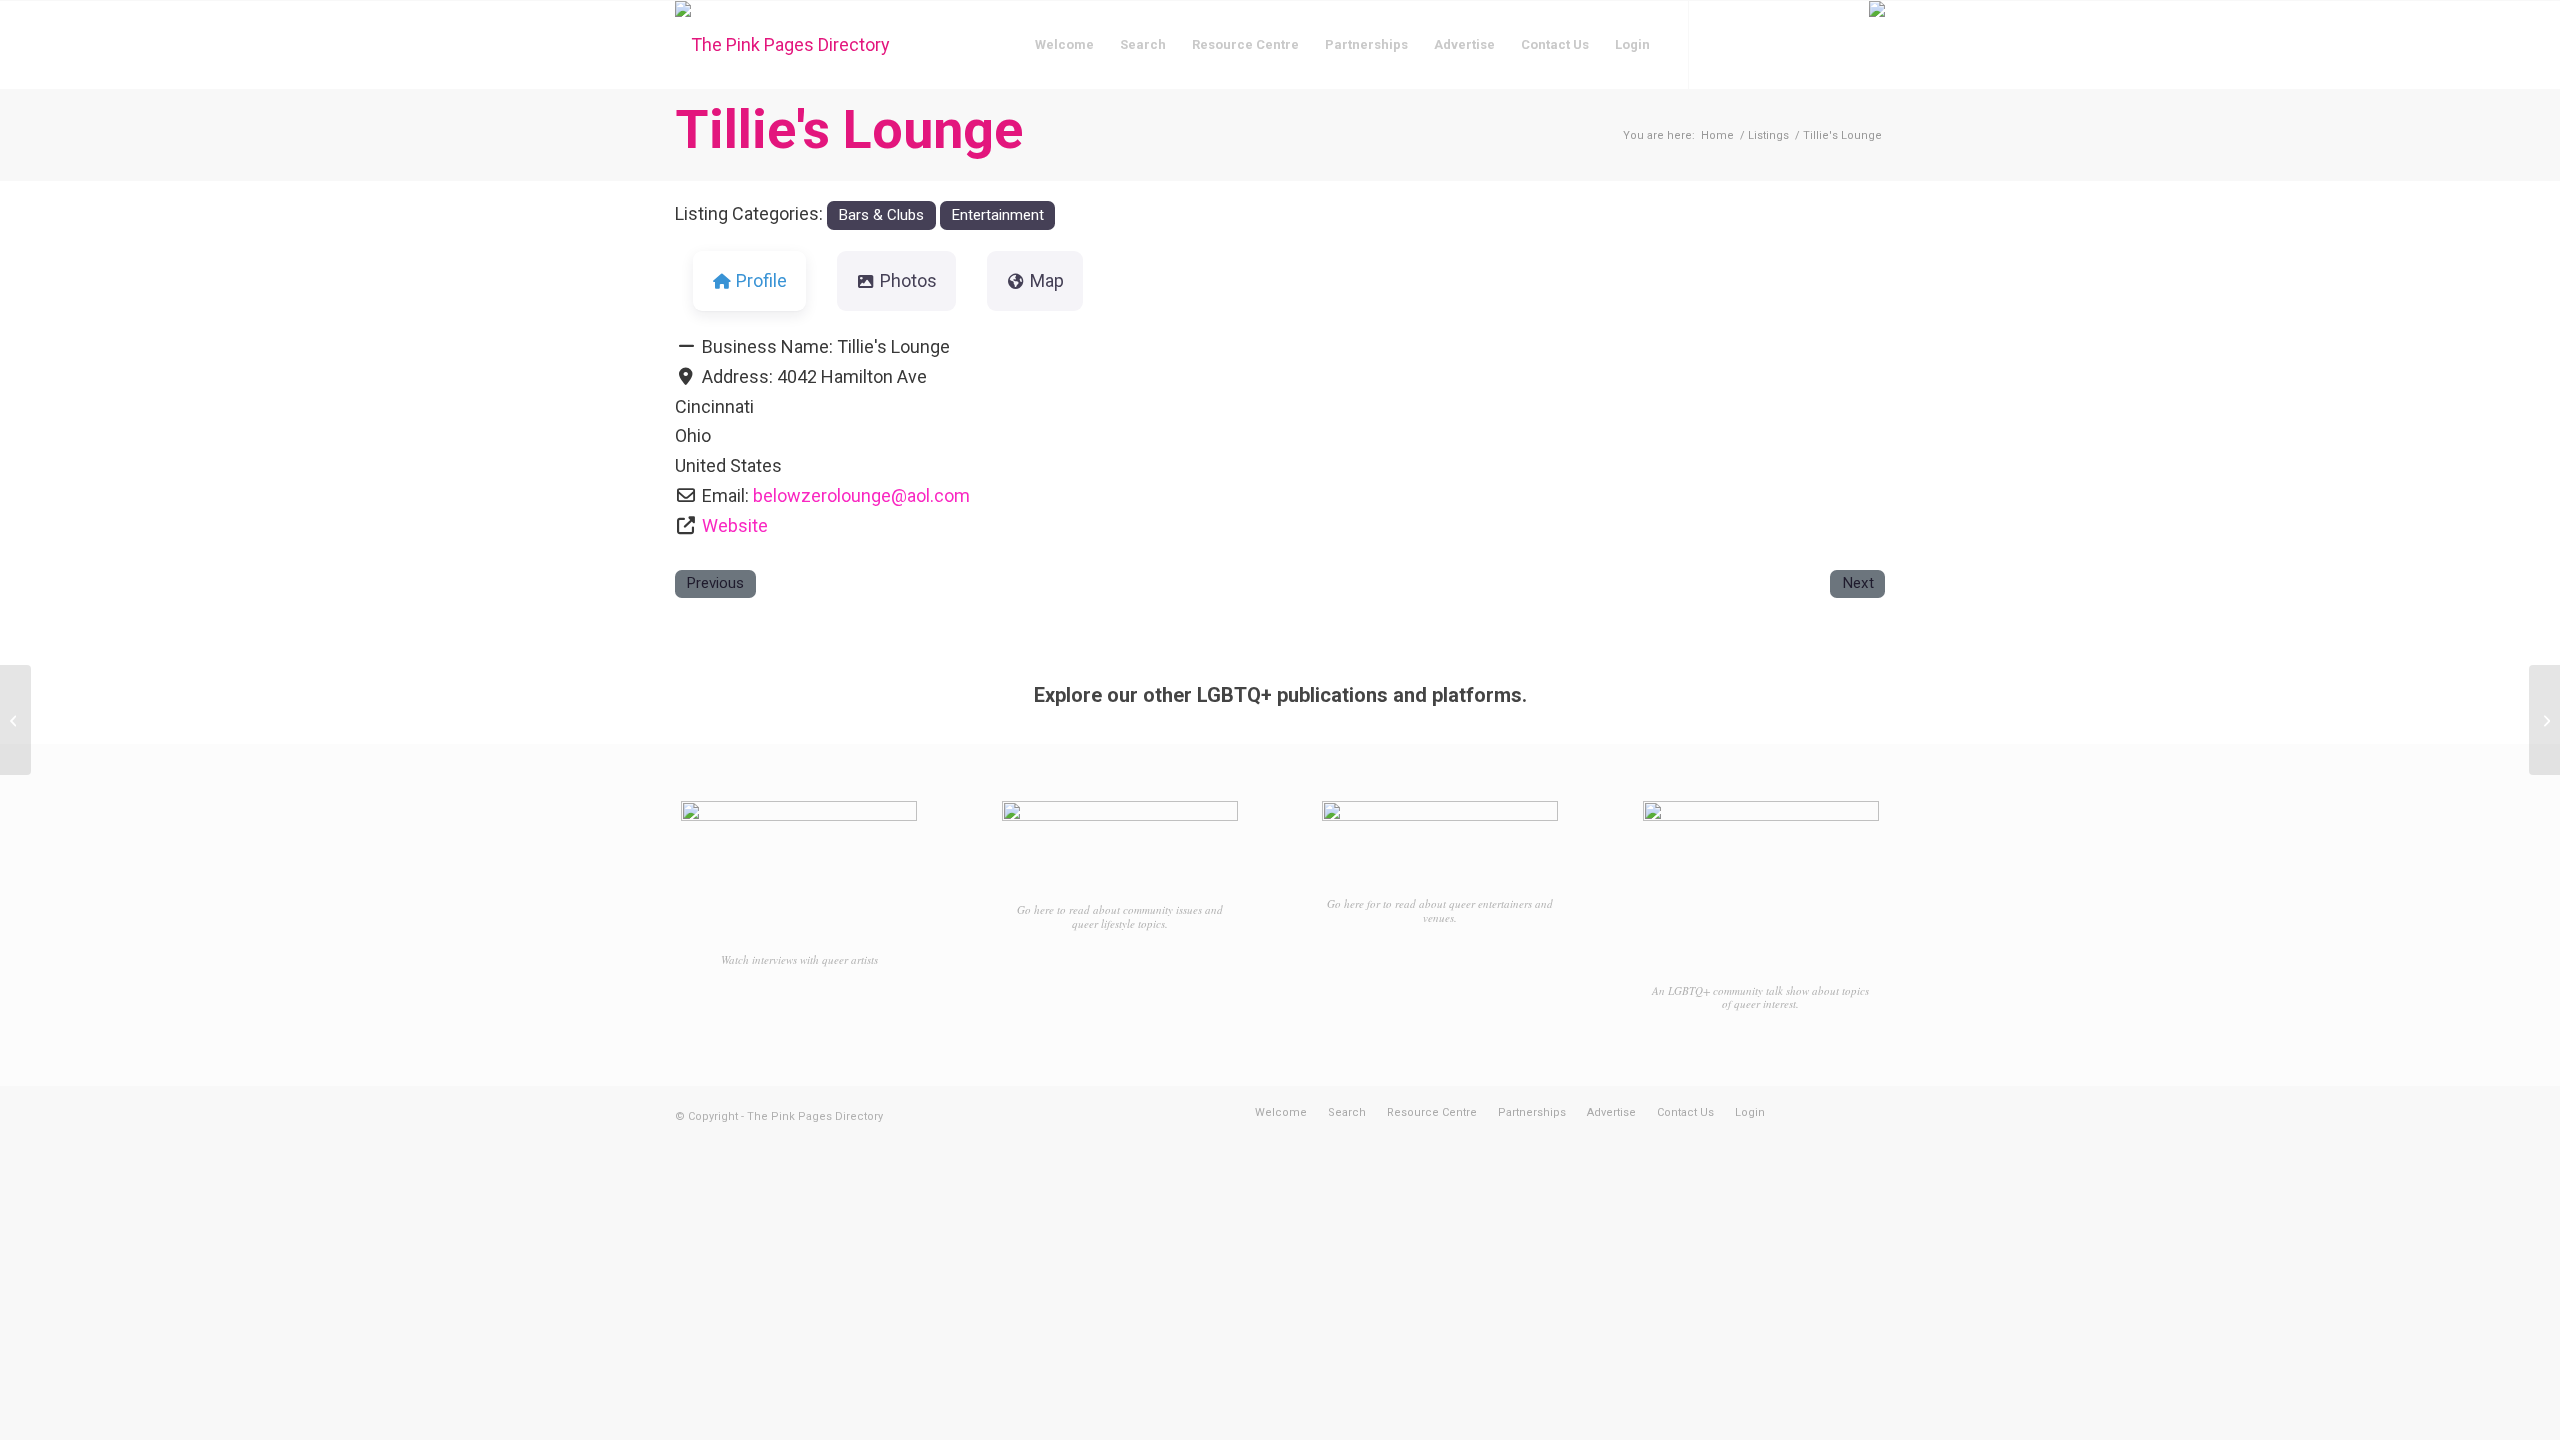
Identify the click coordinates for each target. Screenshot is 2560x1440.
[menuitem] (1064, 45)
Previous (715, 583)
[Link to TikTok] (1780, 44)
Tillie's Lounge (849, 129)
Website (735, 525)
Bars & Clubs (881, 215)
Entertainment (997, 215)
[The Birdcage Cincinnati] (15, 720)
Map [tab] (1047, 280)
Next (1858, 583)
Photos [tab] (908, 280)
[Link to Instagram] (1750, 44)
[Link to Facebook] (1720, 44)
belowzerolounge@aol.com (861, 495)
